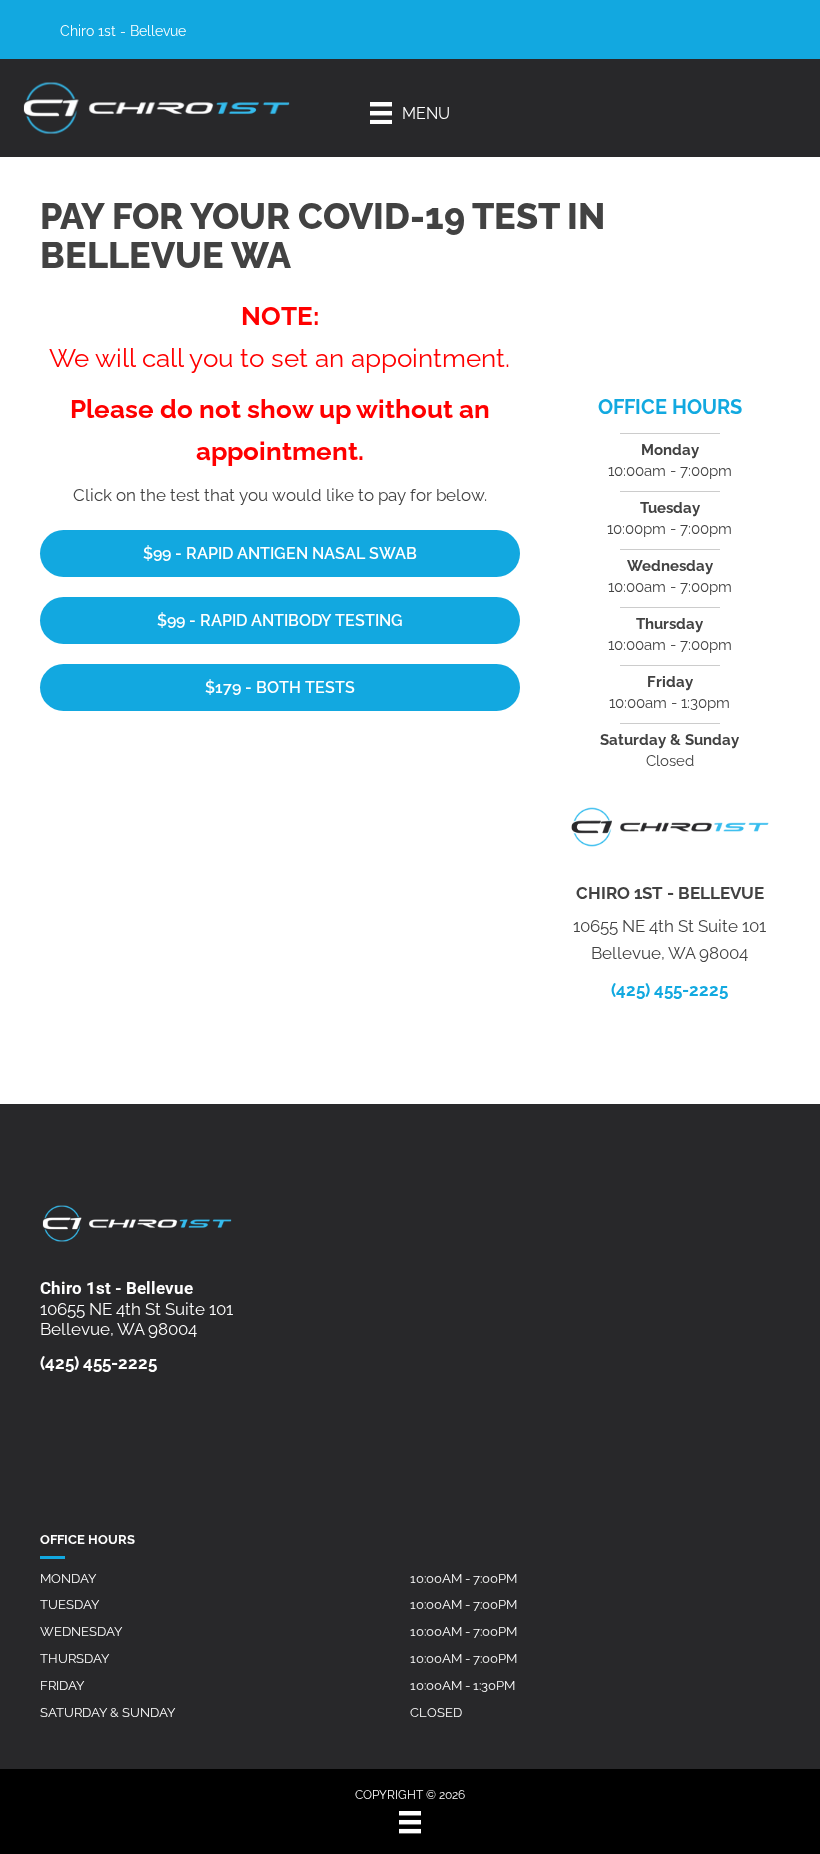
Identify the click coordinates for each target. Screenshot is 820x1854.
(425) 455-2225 (669, 990)
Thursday (74, 1658)
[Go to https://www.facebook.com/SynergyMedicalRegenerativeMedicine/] (685, 34)
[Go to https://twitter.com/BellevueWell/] (717, 34)
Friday (62, 1685)
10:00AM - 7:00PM (463, 1578)
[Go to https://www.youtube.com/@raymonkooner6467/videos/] (749, 34)
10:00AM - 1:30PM (462, 1685)
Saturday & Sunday (107, 1712)
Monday (68, 1578)
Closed (436, 1712)
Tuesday (69, 1604)
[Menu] (410, 1822)
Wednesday (81, 1631)
